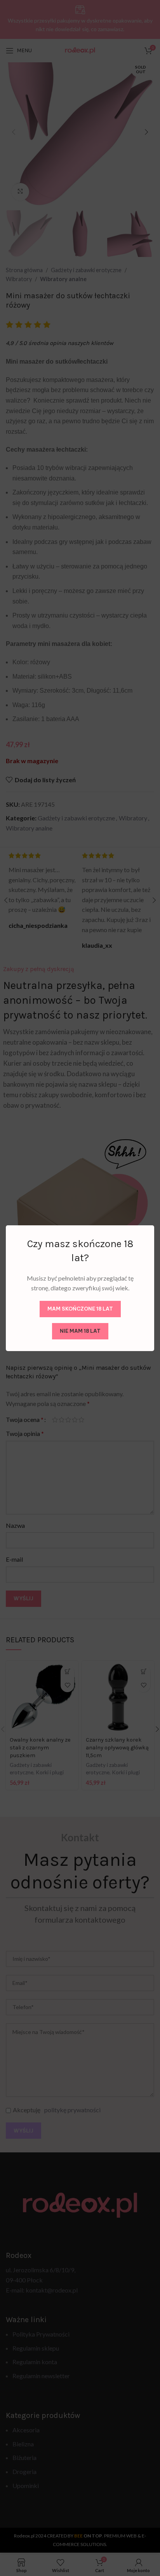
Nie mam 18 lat (80, 1331)
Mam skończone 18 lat (80, 1309)
